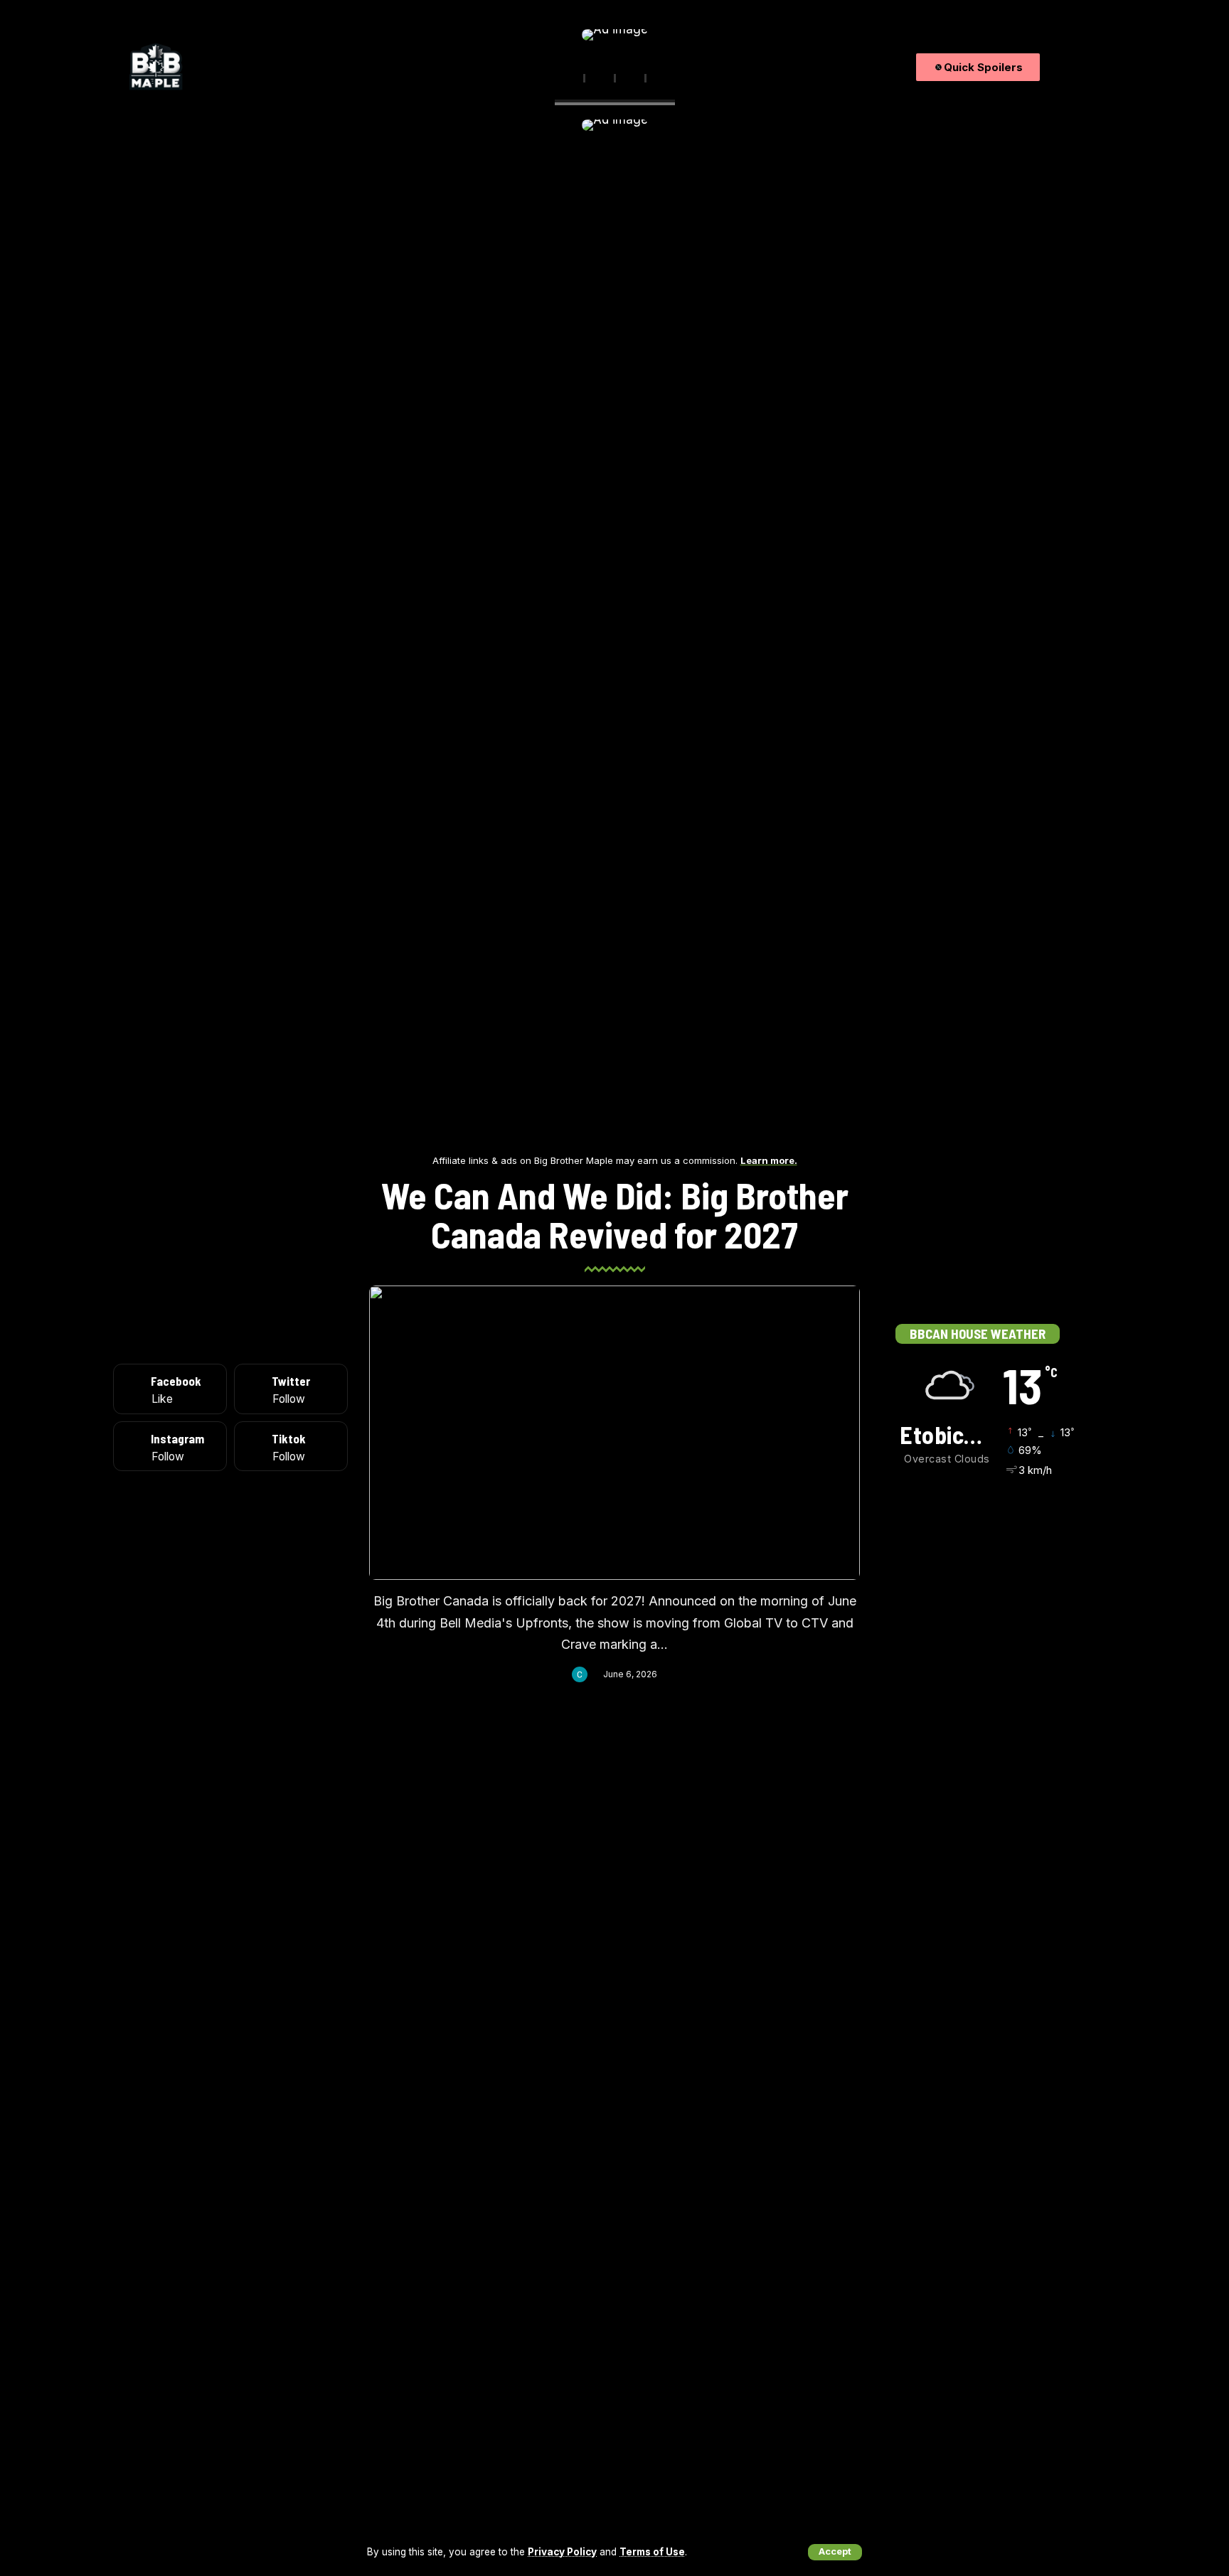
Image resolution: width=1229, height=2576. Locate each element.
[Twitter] (1068, 67)
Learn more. (769, 1160)
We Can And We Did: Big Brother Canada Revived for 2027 (615, 1214)
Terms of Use (652, 2552)
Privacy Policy (562, 2552)
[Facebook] (1052, 67)
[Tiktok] (1101, 67)
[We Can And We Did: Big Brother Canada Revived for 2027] (614, 1433)
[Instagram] (1084, 67)
